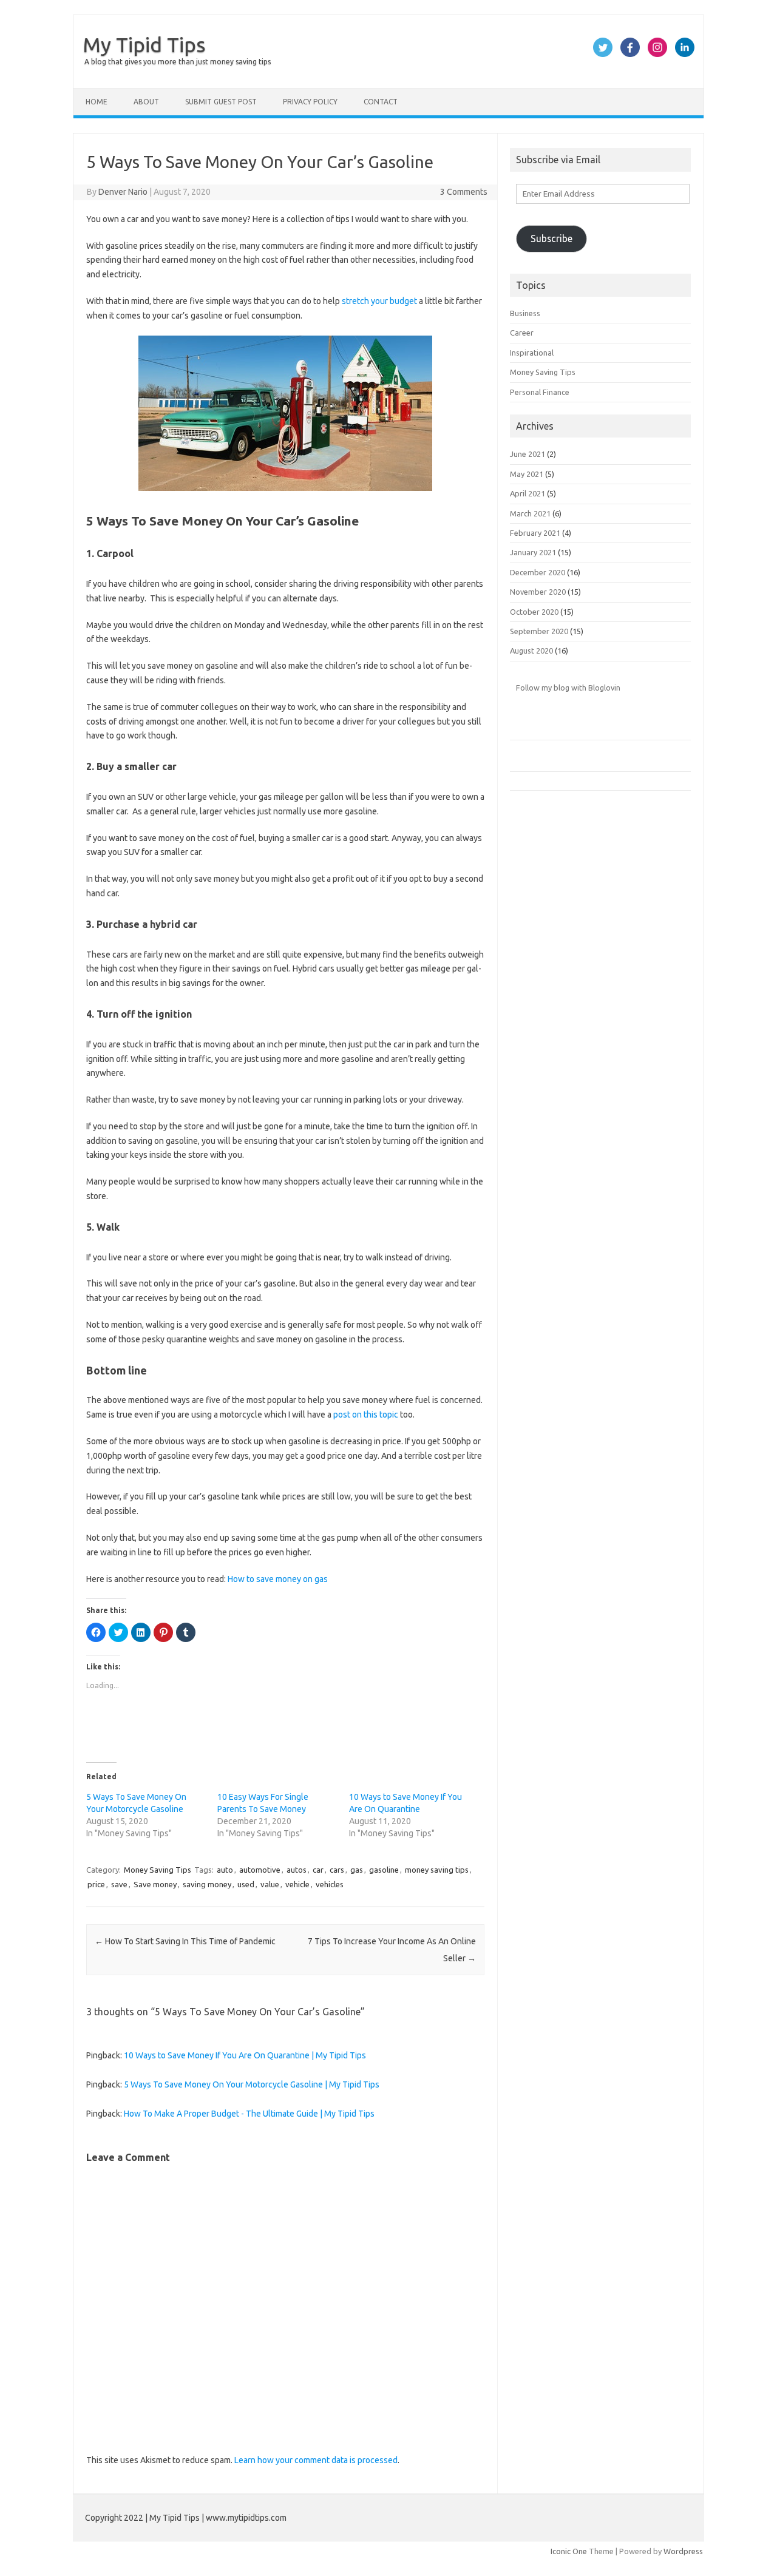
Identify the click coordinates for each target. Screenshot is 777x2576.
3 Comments (464, 192)
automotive (260, 1870)
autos (297, 1870)
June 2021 (528, 454)
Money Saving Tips (158, 1870)
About (146, 102)
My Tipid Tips (144, 44)
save (119, 1884)
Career (522, 333)
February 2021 (535, 533)
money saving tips (437, 1870)
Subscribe (551, 238)
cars (337, 1870)
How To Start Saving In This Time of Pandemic (185, 1941)
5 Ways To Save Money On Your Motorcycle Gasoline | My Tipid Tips (252, 2084)
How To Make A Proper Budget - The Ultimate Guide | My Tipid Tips (249, 2114)
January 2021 (533, 552)
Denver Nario (123, 192)
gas (357, 1870)
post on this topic (366, 1415)
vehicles (330, 1884)
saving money (207, 1884)
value (270, 1884)
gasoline (384, 1870)
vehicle (297, 1884)
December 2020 (538, 572)
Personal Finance (540, 392)
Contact (381, 102)
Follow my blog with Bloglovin (568, 688)
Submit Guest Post (221, 102)
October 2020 (534, 612)
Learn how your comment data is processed (316, 2460)
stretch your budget (379, 301)
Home (97, 102)
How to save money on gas (278, 1579)
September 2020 (539, 631)
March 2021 (530, 513)
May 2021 (527, 474)
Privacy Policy (310, 102)
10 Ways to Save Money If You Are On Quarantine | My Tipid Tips (245, 2055)
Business (525, 313)
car (318, 1870)
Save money (155, 1884)
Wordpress (683, 2551)
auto (225, 1870)
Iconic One (569, 2551)
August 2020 (531, 651)
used (246, 1884)
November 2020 (538, 592)
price (96, 1884)
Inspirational (532, 353)
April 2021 (528, 493)
